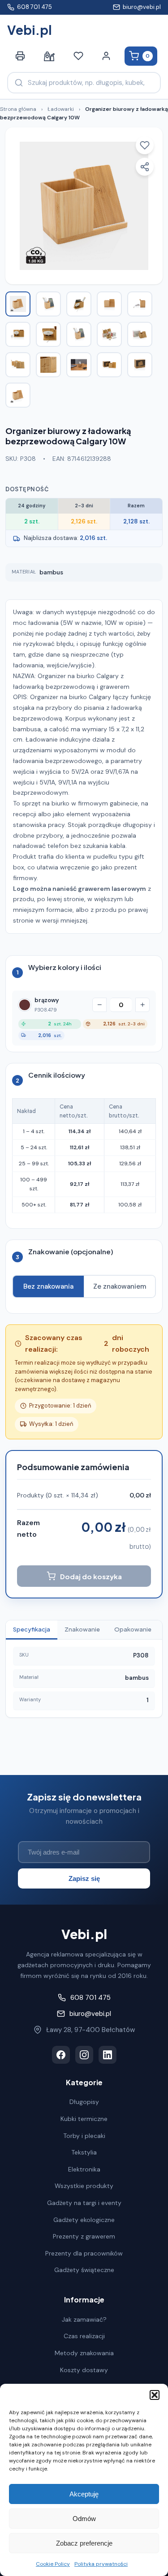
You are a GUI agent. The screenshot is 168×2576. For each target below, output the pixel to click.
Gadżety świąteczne (84, 2270)
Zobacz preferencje (84, 2543)
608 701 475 (34, 7)
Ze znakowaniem (120, 1286)
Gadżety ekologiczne (84, 2220)
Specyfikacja (32, 1629)
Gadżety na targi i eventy (84, 2203)
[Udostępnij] (145, 167)
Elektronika (84, 2169)
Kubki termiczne (84, 2119)
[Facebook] (61, 2055)
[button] (155, 2395)
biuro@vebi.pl (142, 7)
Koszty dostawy (84, 2370)
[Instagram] (84, 2055)
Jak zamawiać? (84, 2319)
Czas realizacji (84, 2336)
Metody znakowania (84, 2353)
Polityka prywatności (101, 2564)
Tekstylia (84, 2152)
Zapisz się (84, 1878)
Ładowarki (61, 109)
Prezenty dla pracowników (84, 2253)
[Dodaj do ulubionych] (145, 145)
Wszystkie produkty (84, 2186)
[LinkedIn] (108, 2055)
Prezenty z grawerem (84, 2236)
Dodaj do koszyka (91, 1576)
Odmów (84, 2519)
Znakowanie (82, 1629)
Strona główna (18, 109)
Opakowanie (133, 1629)
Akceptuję (84, 2494)
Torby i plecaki (84, 2136)
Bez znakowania (48, 1286)
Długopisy (84, 2102)
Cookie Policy (53, 2564)
